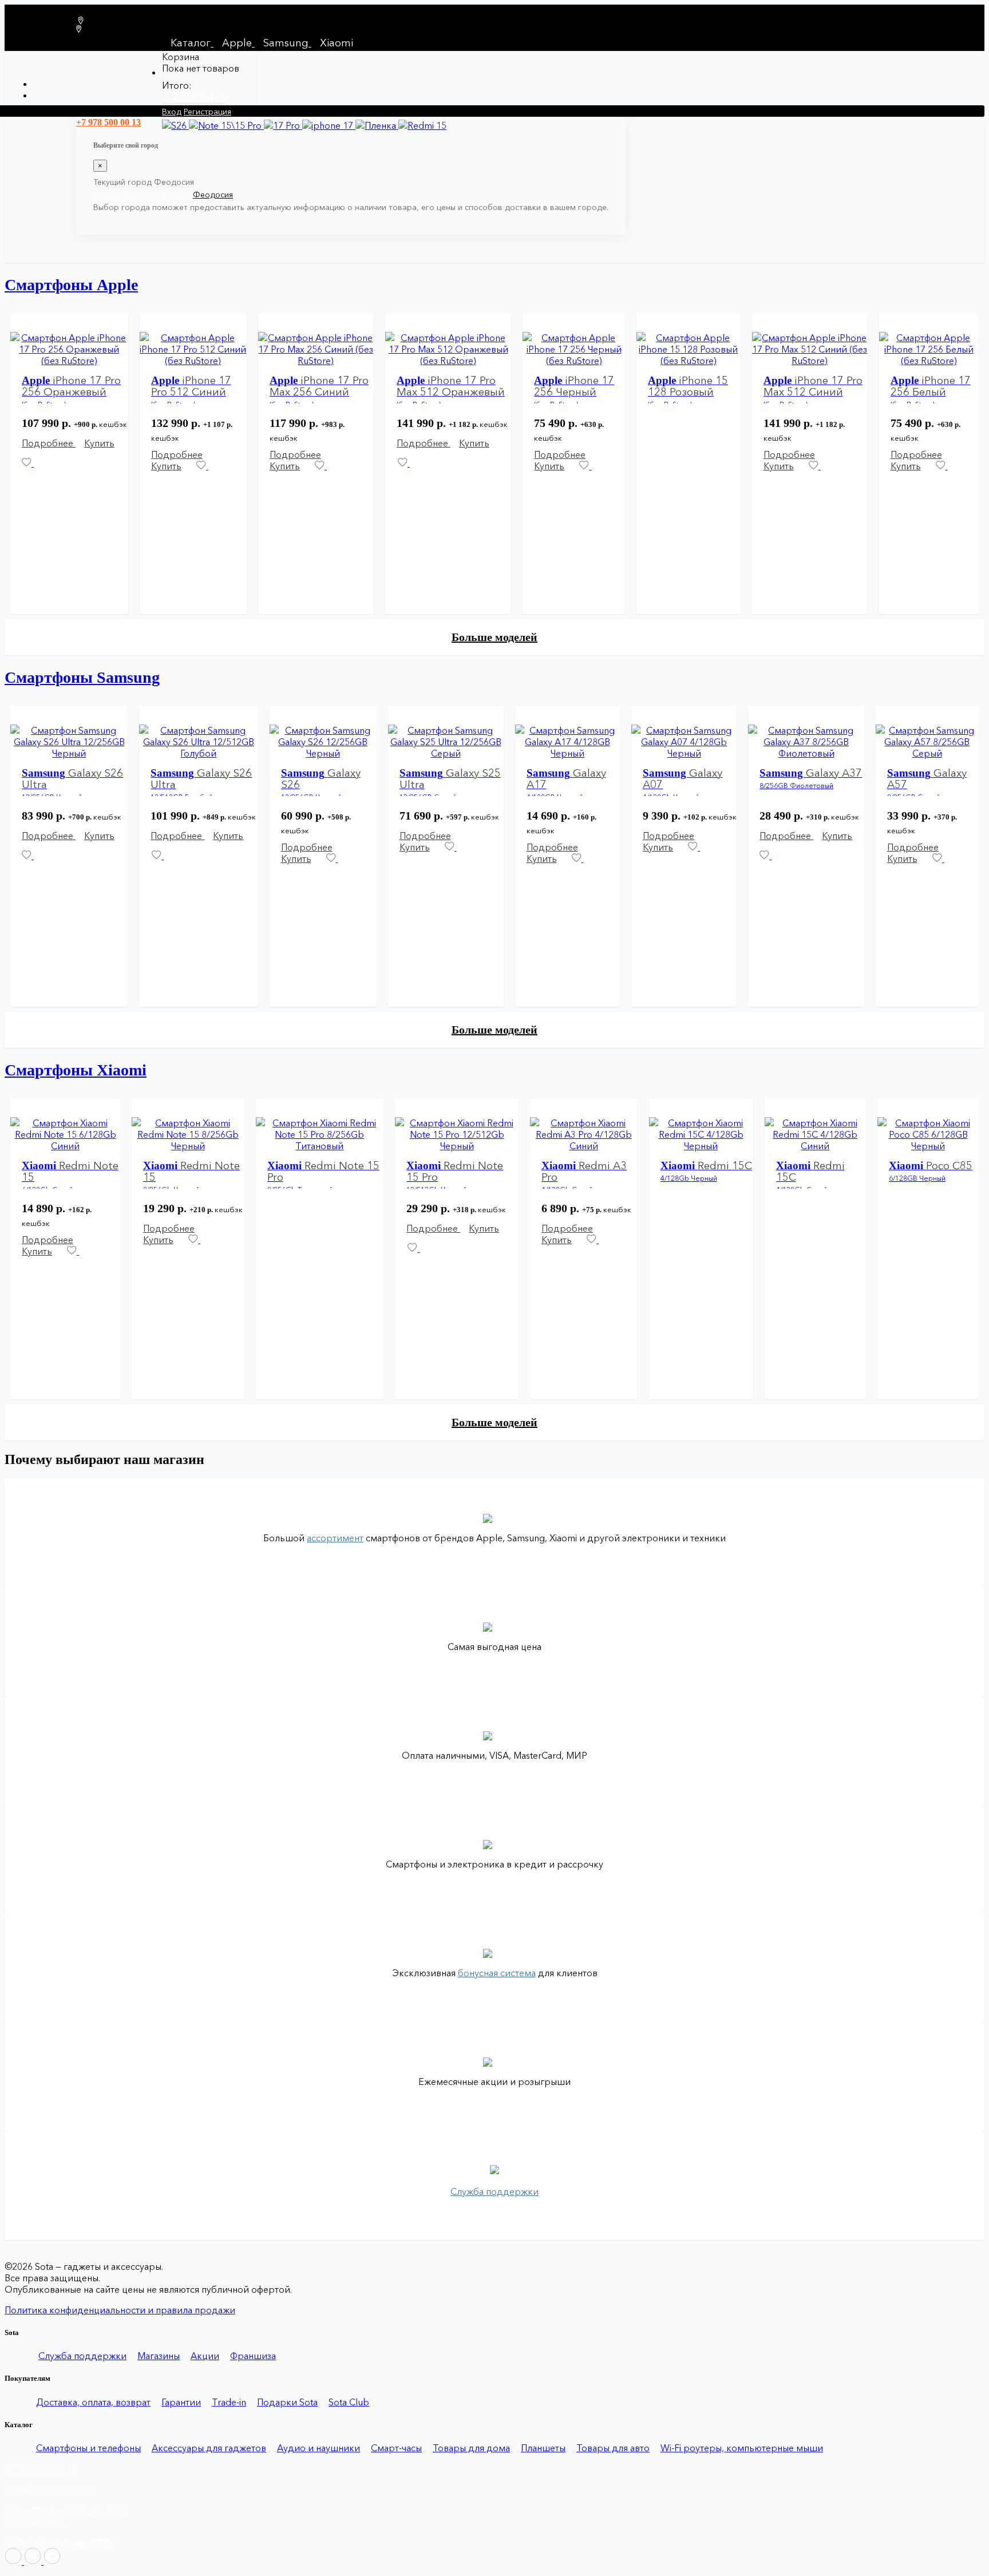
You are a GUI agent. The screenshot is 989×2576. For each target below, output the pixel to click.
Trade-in (229, 2402)
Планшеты (543, 2448)
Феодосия (213, 195)
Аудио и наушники (319, 2448)
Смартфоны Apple (71, 285)
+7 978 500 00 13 (40, 2468)
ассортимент (335, 1538)
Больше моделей (494, 637)
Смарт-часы (396, 2448)
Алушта (108, 195)
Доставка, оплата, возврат (93, 2402)
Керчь (179, 195)
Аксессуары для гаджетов (209, 2448)
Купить (99, 443)
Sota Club (349, 2402)
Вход (172, 112)
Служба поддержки (82, 2356)
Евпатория (145, 195)
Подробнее (49, 443)
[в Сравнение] (36, 463)
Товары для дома (471, 2448)
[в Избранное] (202, 466)
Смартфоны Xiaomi (76, 1070)
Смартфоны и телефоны (88, 2448)
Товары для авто (613, 2448)
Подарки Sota (287, 2402)
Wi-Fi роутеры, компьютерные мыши (742, 2448)
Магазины (159, 2356)
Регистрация (207, 112)
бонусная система (497, 1973)
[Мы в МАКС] (52, 2561)
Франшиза (253, 2356)
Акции (205, 2356)
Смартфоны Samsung (82, 677)
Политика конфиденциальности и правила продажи (120, 2310)
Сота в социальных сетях (59, 2542)
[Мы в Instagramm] (14, 2561)
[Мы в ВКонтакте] (34, 2561)
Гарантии (181, 2402)
